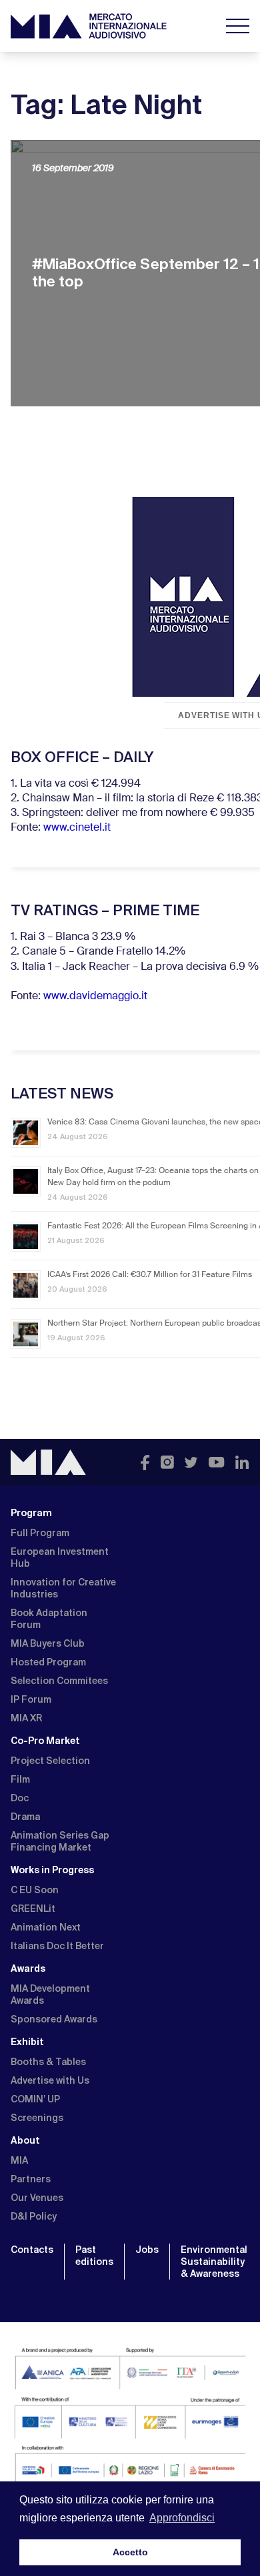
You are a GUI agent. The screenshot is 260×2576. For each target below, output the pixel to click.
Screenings (37, 2118)
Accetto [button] (130, 2552)
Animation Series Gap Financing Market (60, 1841)
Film (20, 1779)
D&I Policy (34, 2216)
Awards (28, 1968)
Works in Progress (52, 1870)
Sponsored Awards (54, 2019)
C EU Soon (35, 1890)
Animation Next (46, 1927)
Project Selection (50, 1761)
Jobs (147, 2250)
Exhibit (27, 2042)
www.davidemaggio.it (95, 997)
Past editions (94, 2256)
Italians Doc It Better (57, 1946)
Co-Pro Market (45, 1741)
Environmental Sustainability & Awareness (214, 2262)
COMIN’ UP (35, 2099)
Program (31, 1513)
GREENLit (33, 1909)
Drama (25, 1817)
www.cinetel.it (77, 828)
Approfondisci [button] (182, 2518)
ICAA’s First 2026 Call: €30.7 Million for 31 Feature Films (150, 1275)
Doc (20, 1798)
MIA (19, 2160)
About (25, 2140)
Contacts (32, 2250)
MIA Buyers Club (48, 1643)
